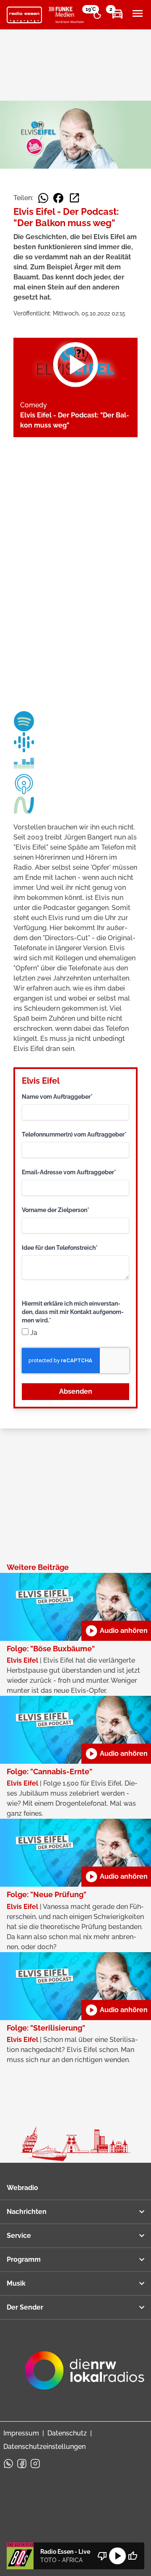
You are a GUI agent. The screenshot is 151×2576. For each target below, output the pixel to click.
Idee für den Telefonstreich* (60, 1248)
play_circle (117, 2556)
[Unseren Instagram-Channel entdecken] (35, 2464)
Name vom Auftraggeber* (57, 1097)
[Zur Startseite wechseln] (24, 15)
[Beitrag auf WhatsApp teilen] (43, 198)
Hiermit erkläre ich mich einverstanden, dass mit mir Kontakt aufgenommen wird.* (73, 1312)
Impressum (21, 2433)
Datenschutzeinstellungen (44, 2447)
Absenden (76, 1391)
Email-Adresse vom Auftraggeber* (69, 1172)
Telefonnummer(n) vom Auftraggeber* (74, 1134)
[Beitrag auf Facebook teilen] (58, 198)
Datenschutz (67, 2433)
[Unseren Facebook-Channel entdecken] (22, 2464)
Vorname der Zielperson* (56, 1210)
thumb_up (133, 2556)
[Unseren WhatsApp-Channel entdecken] (8, 2464)
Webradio (22, 2188)
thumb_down (102, 2556)
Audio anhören (116, 1631)
